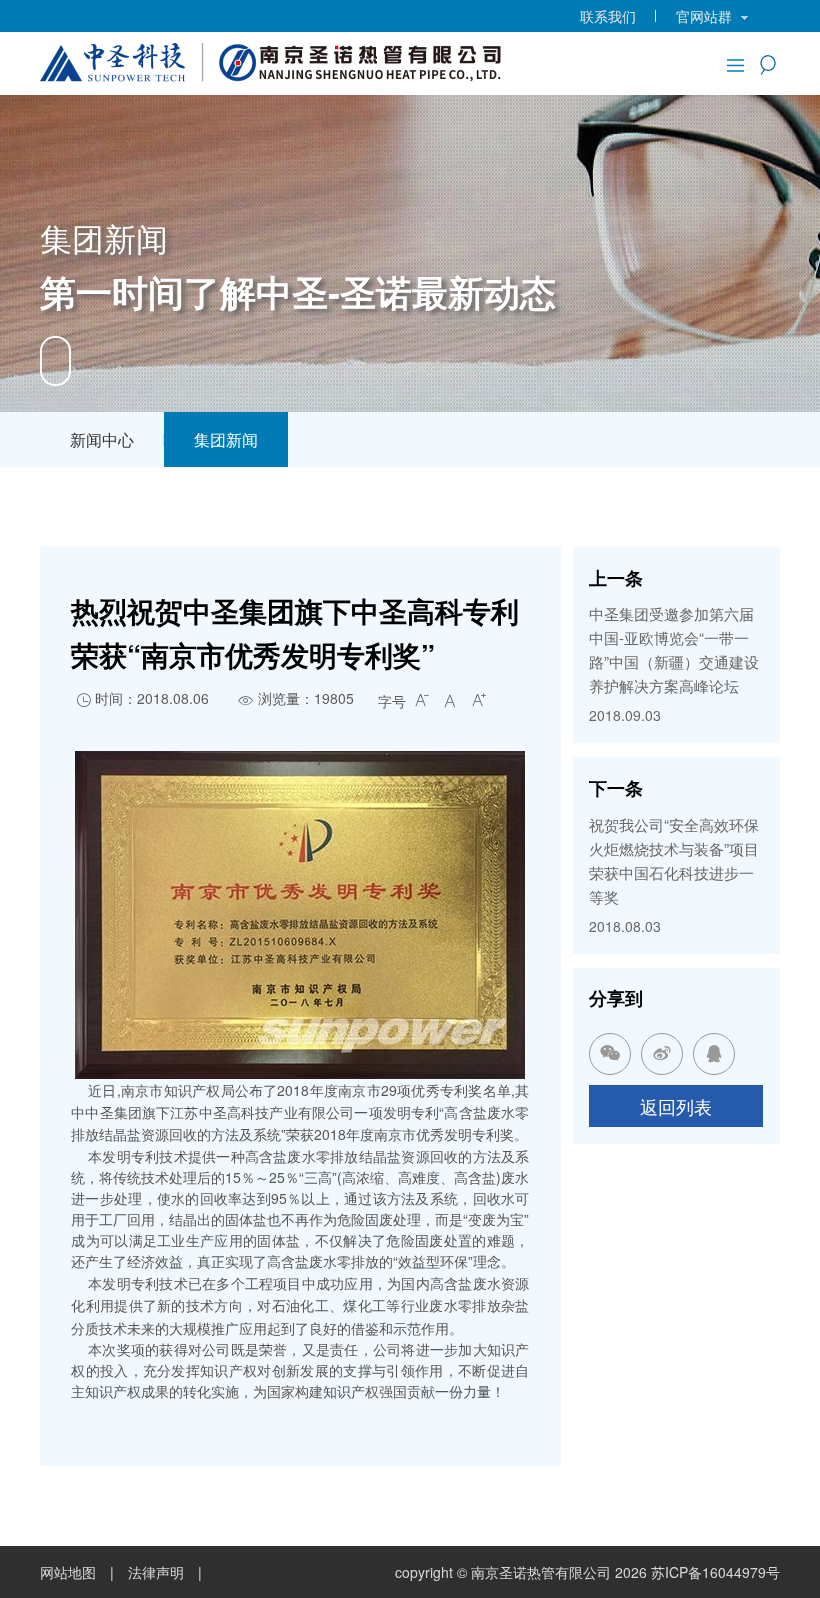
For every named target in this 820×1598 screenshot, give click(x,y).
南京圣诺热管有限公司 (541, 1572)
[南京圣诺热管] (274, 59)
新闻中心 (102, 439)
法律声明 (156, 1572)
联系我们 (608, 16)
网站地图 (68, 1572)
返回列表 (676, 1106)
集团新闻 (226, 439)
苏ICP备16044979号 (715, 1572)
